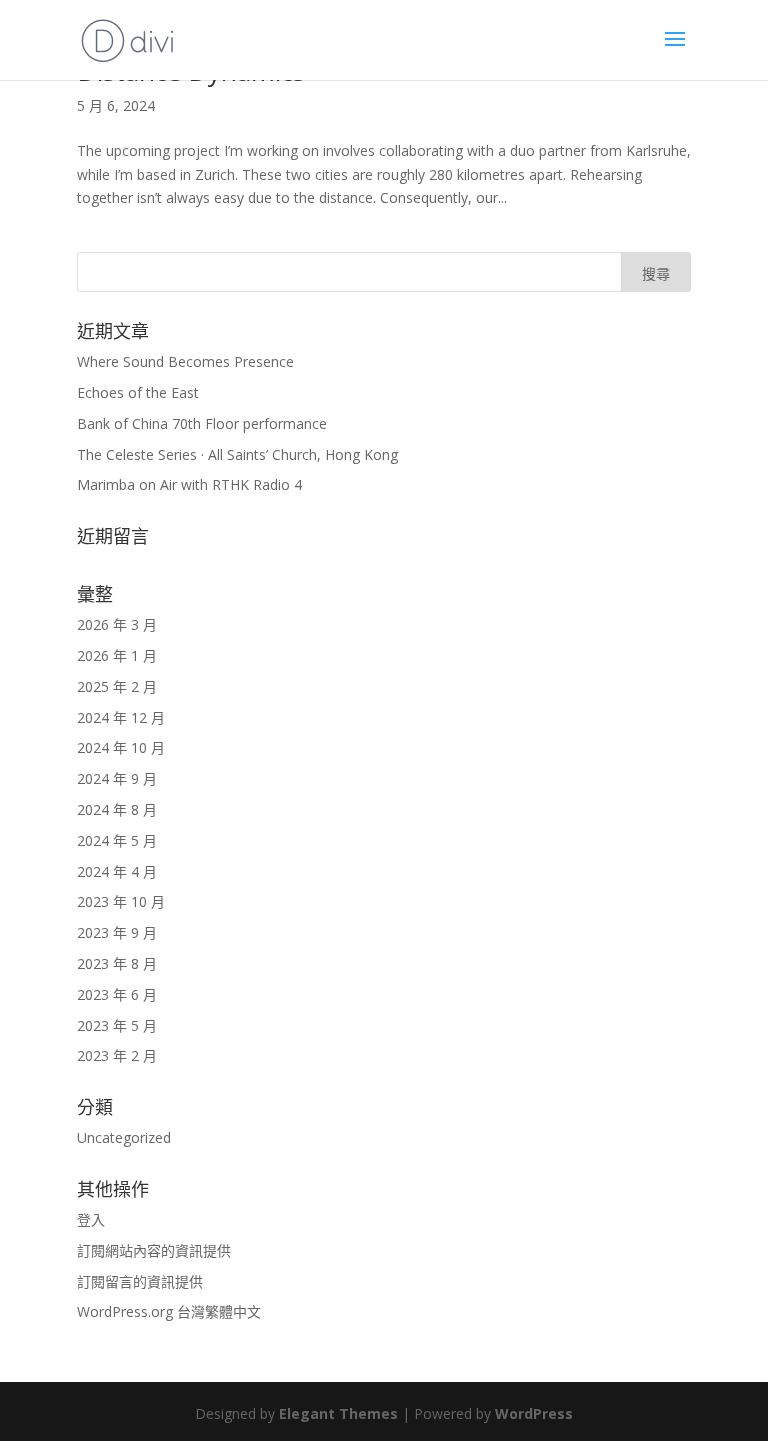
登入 (91, 1219)
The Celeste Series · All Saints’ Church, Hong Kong (237, 454)
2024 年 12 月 (121, 717)
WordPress (534, 1413)
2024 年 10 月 (121, 747)
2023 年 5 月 (117, 1025)
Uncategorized (124, 1137)
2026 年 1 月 (117, 655)
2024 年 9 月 (117, 778)
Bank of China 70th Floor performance (202, 423)
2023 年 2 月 (117, 1055)
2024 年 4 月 (117, 871)
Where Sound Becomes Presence (185, 361)
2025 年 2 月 (117, 686)
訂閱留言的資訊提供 (140, 1281)
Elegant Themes (338, 1413)
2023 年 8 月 (117, 963)
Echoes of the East (138, 392)
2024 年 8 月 (117, 809)
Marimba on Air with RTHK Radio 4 (189, 484)
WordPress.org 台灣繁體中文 (169, 1311)
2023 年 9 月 (117, 932)
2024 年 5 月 (117, 840)
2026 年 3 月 (117, 624)
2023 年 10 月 (121, 901)
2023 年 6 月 (117, 994)
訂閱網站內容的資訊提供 (154, 1250)
